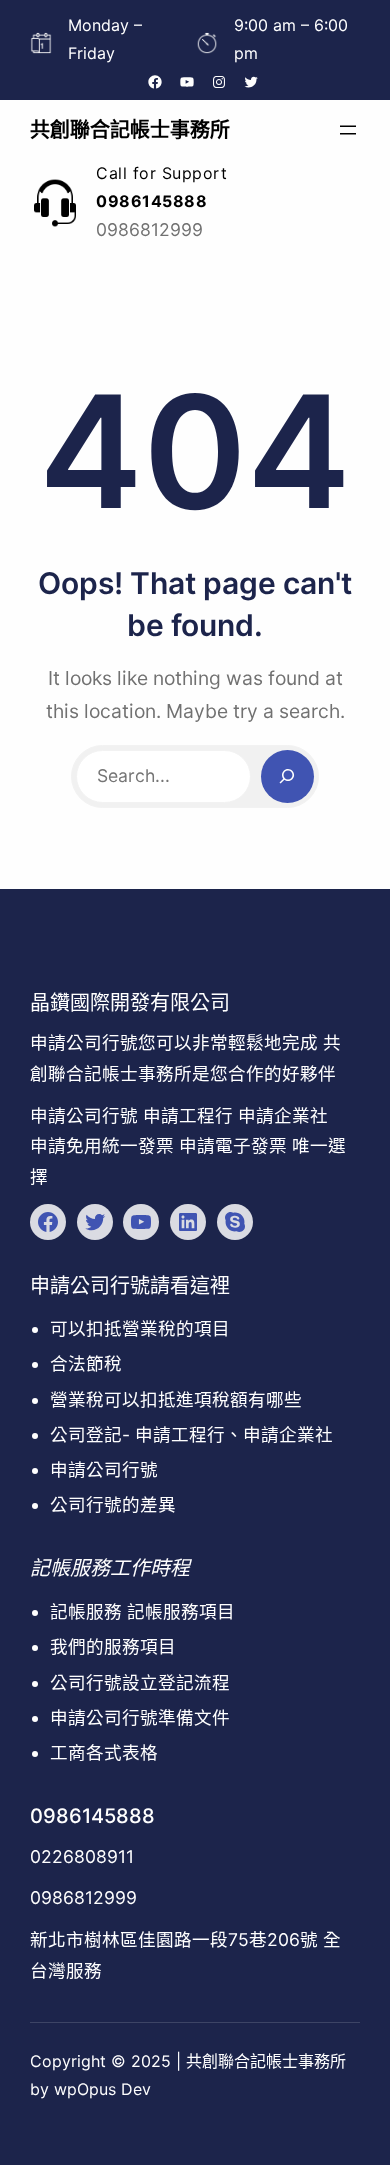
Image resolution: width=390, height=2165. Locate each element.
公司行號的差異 (113, 1504)
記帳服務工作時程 (110, 1568)
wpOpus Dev (102, 2089)
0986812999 (83, 1897)
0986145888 (92, 1816)
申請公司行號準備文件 (140, 1717)
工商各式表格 (104, 1752)
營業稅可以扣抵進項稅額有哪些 (176, 1399)
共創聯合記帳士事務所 (130, 130)
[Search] (287, 776)
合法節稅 (86, 1363)
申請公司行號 (104, 1469)
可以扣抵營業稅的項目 (140, 1328)
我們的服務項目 (113, 1646)
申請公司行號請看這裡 (130, 1286)
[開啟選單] (348, 130)
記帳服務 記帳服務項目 (142, 1611)
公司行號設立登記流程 (140, 1682)
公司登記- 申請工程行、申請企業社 (191, 1434)
